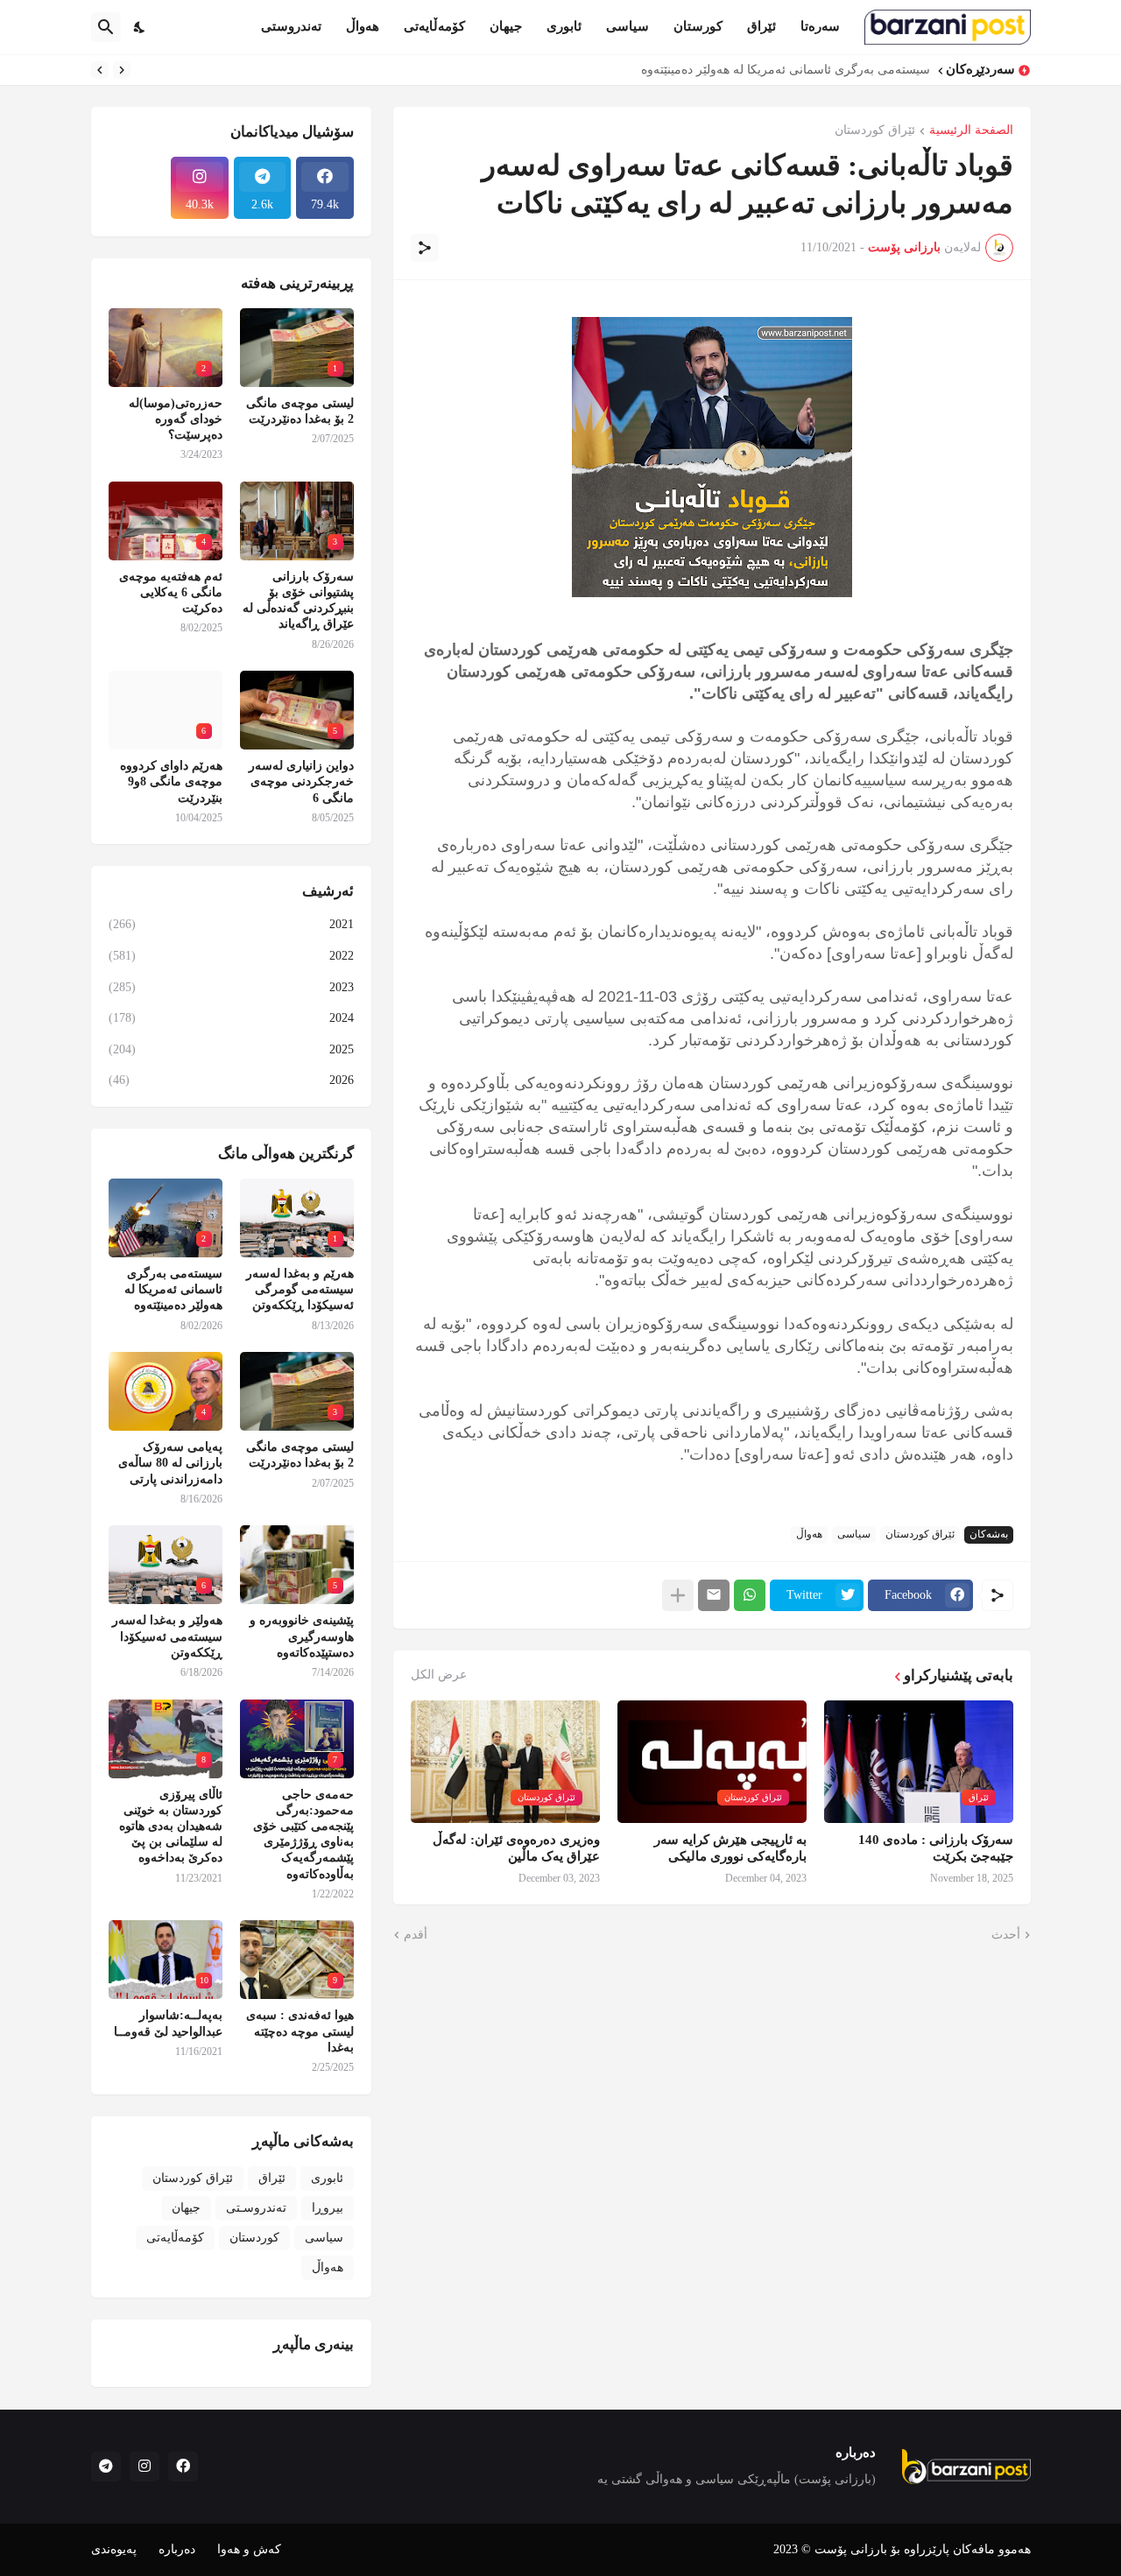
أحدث (1006, 1935)
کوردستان (254, 2238)
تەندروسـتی (256, 2208)
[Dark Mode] (140, 27)
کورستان (698, 26)
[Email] (714, 1595)
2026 (231, 1080)
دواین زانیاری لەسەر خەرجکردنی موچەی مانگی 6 (301, 781)
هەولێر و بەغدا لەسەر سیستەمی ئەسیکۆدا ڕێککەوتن (167, 1636)
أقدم (416, 1935)
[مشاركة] (425, 248)
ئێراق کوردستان (875, 130)
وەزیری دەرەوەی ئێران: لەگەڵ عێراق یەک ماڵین (516, 1848)
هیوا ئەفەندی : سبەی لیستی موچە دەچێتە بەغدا (300, 2031)
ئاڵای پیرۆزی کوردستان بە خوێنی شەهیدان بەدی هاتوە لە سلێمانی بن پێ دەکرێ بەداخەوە (171, 1826)
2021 (231, 924)
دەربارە (177, 2549)
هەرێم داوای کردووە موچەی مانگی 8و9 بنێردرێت (171, 781)
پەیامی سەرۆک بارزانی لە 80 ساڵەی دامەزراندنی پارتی (170, 1463)
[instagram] (145, 2467)
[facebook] (183, 2467)
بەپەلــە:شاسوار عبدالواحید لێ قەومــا (168, 2023)
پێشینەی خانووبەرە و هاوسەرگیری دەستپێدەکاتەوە (302, 1636)
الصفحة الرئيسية (971, 130)
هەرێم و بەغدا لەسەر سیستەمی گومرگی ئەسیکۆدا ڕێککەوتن (300, 1289)
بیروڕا (328, 2208)
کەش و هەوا (249, 2549)
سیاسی (627, 26)
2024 (231, 1018)
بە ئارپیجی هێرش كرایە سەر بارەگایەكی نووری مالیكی (730, 1848)
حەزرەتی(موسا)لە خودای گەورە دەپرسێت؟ (176, 419)
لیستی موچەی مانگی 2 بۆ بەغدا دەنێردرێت (300, 411)
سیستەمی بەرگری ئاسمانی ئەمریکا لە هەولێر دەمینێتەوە (786, 70)
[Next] (100, 70)
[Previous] (122, 70)
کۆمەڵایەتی (434, 26)
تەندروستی (291, 26)
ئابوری (564, 26)
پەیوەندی (114, 2549)
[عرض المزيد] (678, 1595)
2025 (231, 1049)
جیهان (506, 26)
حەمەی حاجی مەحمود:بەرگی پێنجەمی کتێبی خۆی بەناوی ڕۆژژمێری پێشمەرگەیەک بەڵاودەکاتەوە (303, 1834)
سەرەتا (820, 26)
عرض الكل (439, 1675)
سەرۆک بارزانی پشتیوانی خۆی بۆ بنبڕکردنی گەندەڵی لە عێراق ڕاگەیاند (298, 601)
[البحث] (106, 27)
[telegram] (106, 2467)
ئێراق (761, 26)
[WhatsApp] (750, 1595)
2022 (231, 956)
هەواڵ (363, 26)
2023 (231, 987)
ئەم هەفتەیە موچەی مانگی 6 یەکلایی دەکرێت (171, 592)
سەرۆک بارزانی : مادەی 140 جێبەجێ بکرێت (936, 1848)
